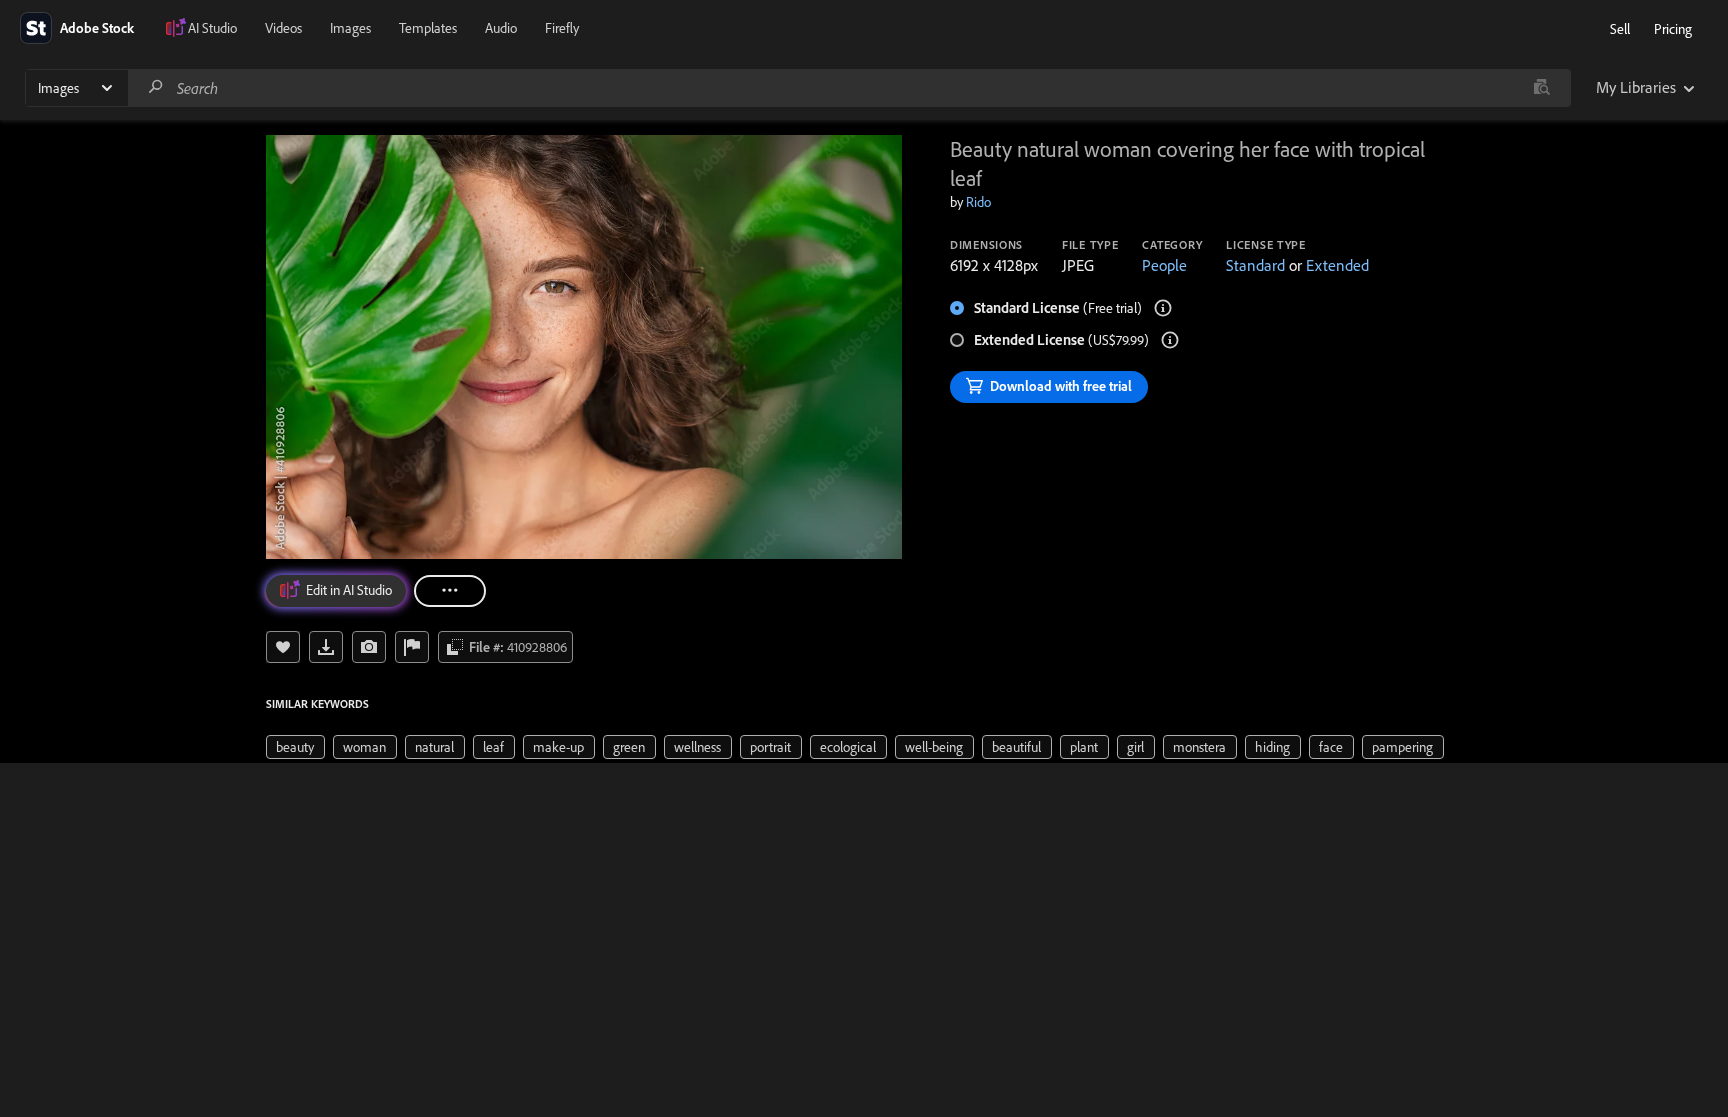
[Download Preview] (326, 647)
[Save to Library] (283, 647)
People (1164, 265)
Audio (501, 28)
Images (350, 28)
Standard (1255, 265)
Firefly (562, 28)
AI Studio (212, 28)
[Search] (156, 87)
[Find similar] (1541, 88)
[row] (295, 747)
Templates (428, 28)
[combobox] (849, 88)
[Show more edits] (450, 591)
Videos (283, 28)
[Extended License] (1170, 340)
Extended (1337, 265)
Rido (978, 202)
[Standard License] (1163, 308)
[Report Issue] (412, 647)
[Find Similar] (369, 647)
